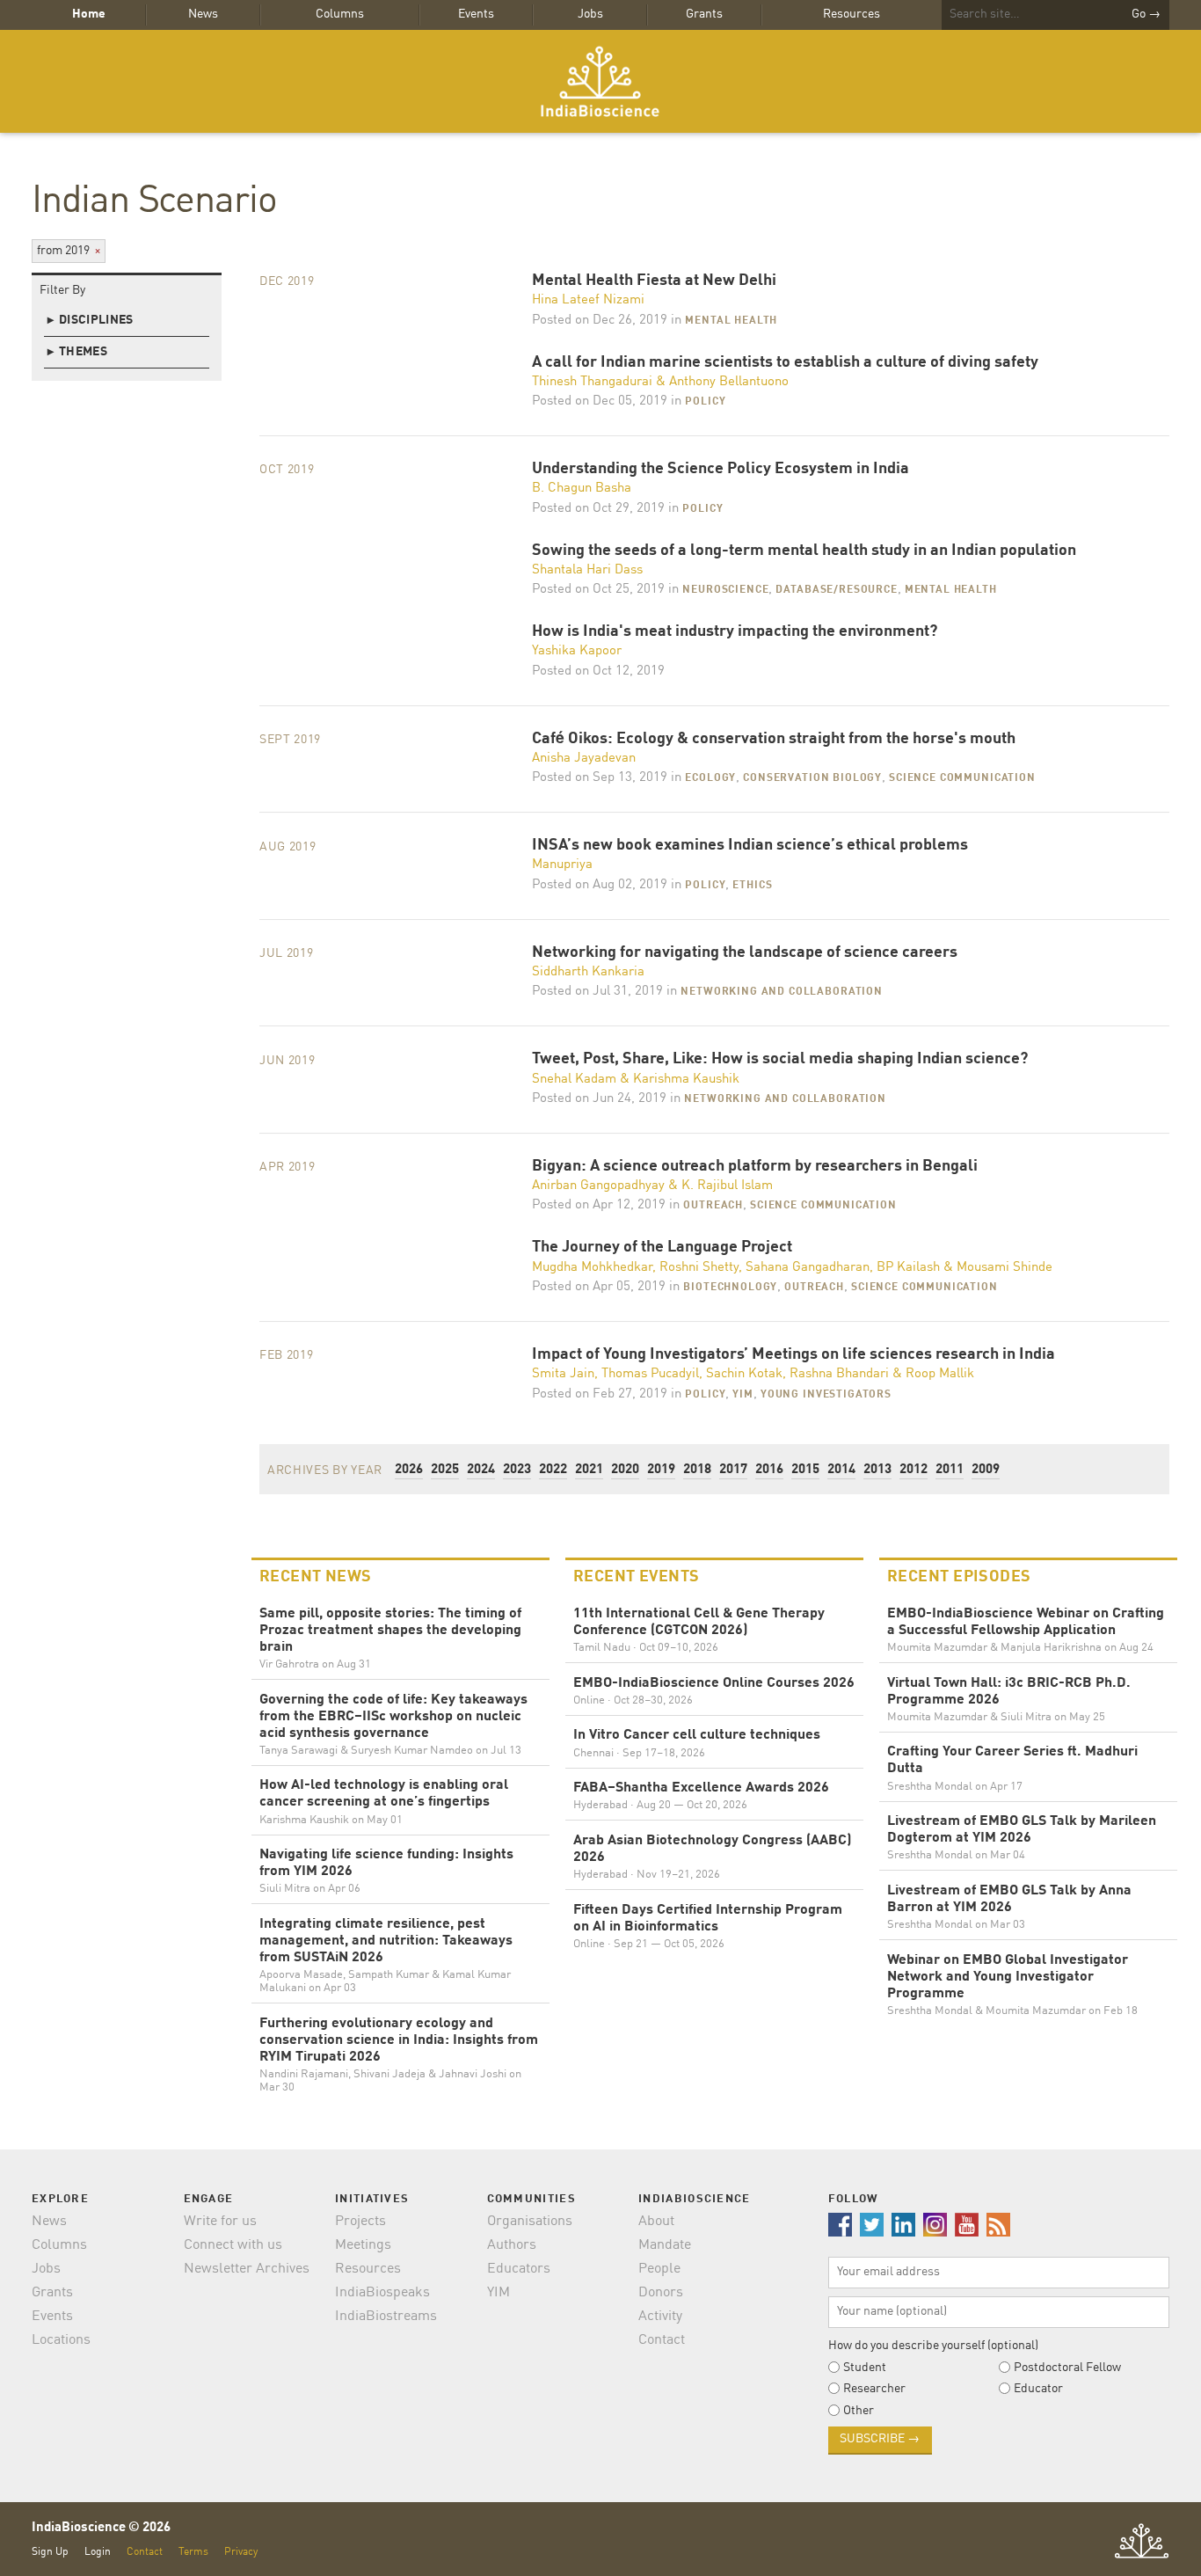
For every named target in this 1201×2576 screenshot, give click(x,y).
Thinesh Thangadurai (592, 382)
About (656, 2222)
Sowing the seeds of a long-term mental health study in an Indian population (804, 551)
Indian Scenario (154, 202)
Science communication (962, 778)
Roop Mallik (940, 1374)
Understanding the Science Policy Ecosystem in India (721, 469)
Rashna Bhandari (839, 1374)
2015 (805, 1470)
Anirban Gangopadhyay (598, 1186)
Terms (193, 2552)
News (203, 14)
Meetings (363, 2245)
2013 (877, 1470)
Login (98, 2552)
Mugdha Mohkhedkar (592, 1268)
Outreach (713, 1206)
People (659, 2269)
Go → (1146, 14)
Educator (1038, 2389)
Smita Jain (563, 1374)
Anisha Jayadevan (584, 759)
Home (89, 14)
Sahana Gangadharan (808, 1268)
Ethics (752, 886)
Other (859, 2411)
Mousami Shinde (1004, 1268)
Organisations (530, 2222)
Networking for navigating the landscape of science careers (745, 953)
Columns (340, 14)
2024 (481, 1470)
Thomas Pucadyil (650, 1374)
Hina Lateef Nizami (588, 300)
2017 (733, 1470)
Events (476, 14)
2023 (517, 1470)
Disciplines (91, 320)
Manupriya (562, 865)
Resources (852, 14)
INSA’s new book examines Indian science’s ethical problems (750, 846)
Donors (661, 2293)
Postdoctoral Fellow (1067, 2368)
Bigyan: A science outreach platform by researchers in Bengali (755, 1167)
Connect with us (233, 2245)
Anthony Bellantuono (729, 382)
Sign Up (50, 2552)
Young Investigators (826, 1395)
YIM (743, 1395)
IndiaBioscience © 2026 (101, 2528)
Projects (360, 2222)
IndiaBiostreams (386, 2317)
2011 (950, 1470)
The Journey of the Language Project (662, 1248)
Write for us (220, 2222)
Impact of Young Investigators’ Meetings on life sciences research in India (793, 1355)
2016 (769, 1470)
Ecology (710, 778)
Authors (512, 2245)
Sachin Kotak (744, 1374)
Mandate (665, 2245)
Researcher (874, 2389)
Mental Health (731, 321)
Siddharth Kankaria (588, 972)
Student (865, 2368)
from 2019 (69, 251)
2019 (661, 1470)
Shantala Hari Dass (587, 570)
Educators (519, 2269)
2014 (841, 1470)
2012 (913, 1470)
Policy (705, 402)
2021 (589, 1470)
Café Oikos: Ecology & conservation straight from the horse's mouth (774, 739)
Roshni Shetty (699, 1268)
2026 (409, 1470)
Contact (662, 2340)
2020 (625, 1470)
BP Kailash (908, 1268)
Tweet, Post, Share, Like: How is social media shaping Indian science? (780, 1059)
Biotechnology (730, 1288)
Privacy (241, 2552)
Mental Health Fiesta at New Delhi (654, 281)
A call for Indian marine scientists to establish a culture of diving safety (785, 363)
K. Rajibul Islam (727, 1186)
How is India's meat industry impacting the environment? (735, 632)
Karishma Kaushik (686, 1080)
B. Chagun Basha (582, 489)
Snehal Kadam (574, 1080)
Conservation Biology (812, 778)
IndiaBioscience (600, 81)
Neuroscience (725, 590)
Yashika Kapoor (577, 651)
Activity (660, 2317)
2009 (986, 1470)
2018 (697, 1470)
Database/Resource (836, 590)
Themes (77, 352)
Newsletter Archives (247, 2269)
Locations (61, 2340)
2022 (553, 1470)
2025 (445, 1470)
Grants (704, 14)
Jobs (590, 14)
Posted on (600, 321)
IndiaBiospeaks (382, 2293)
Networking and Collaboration (782, 992)
